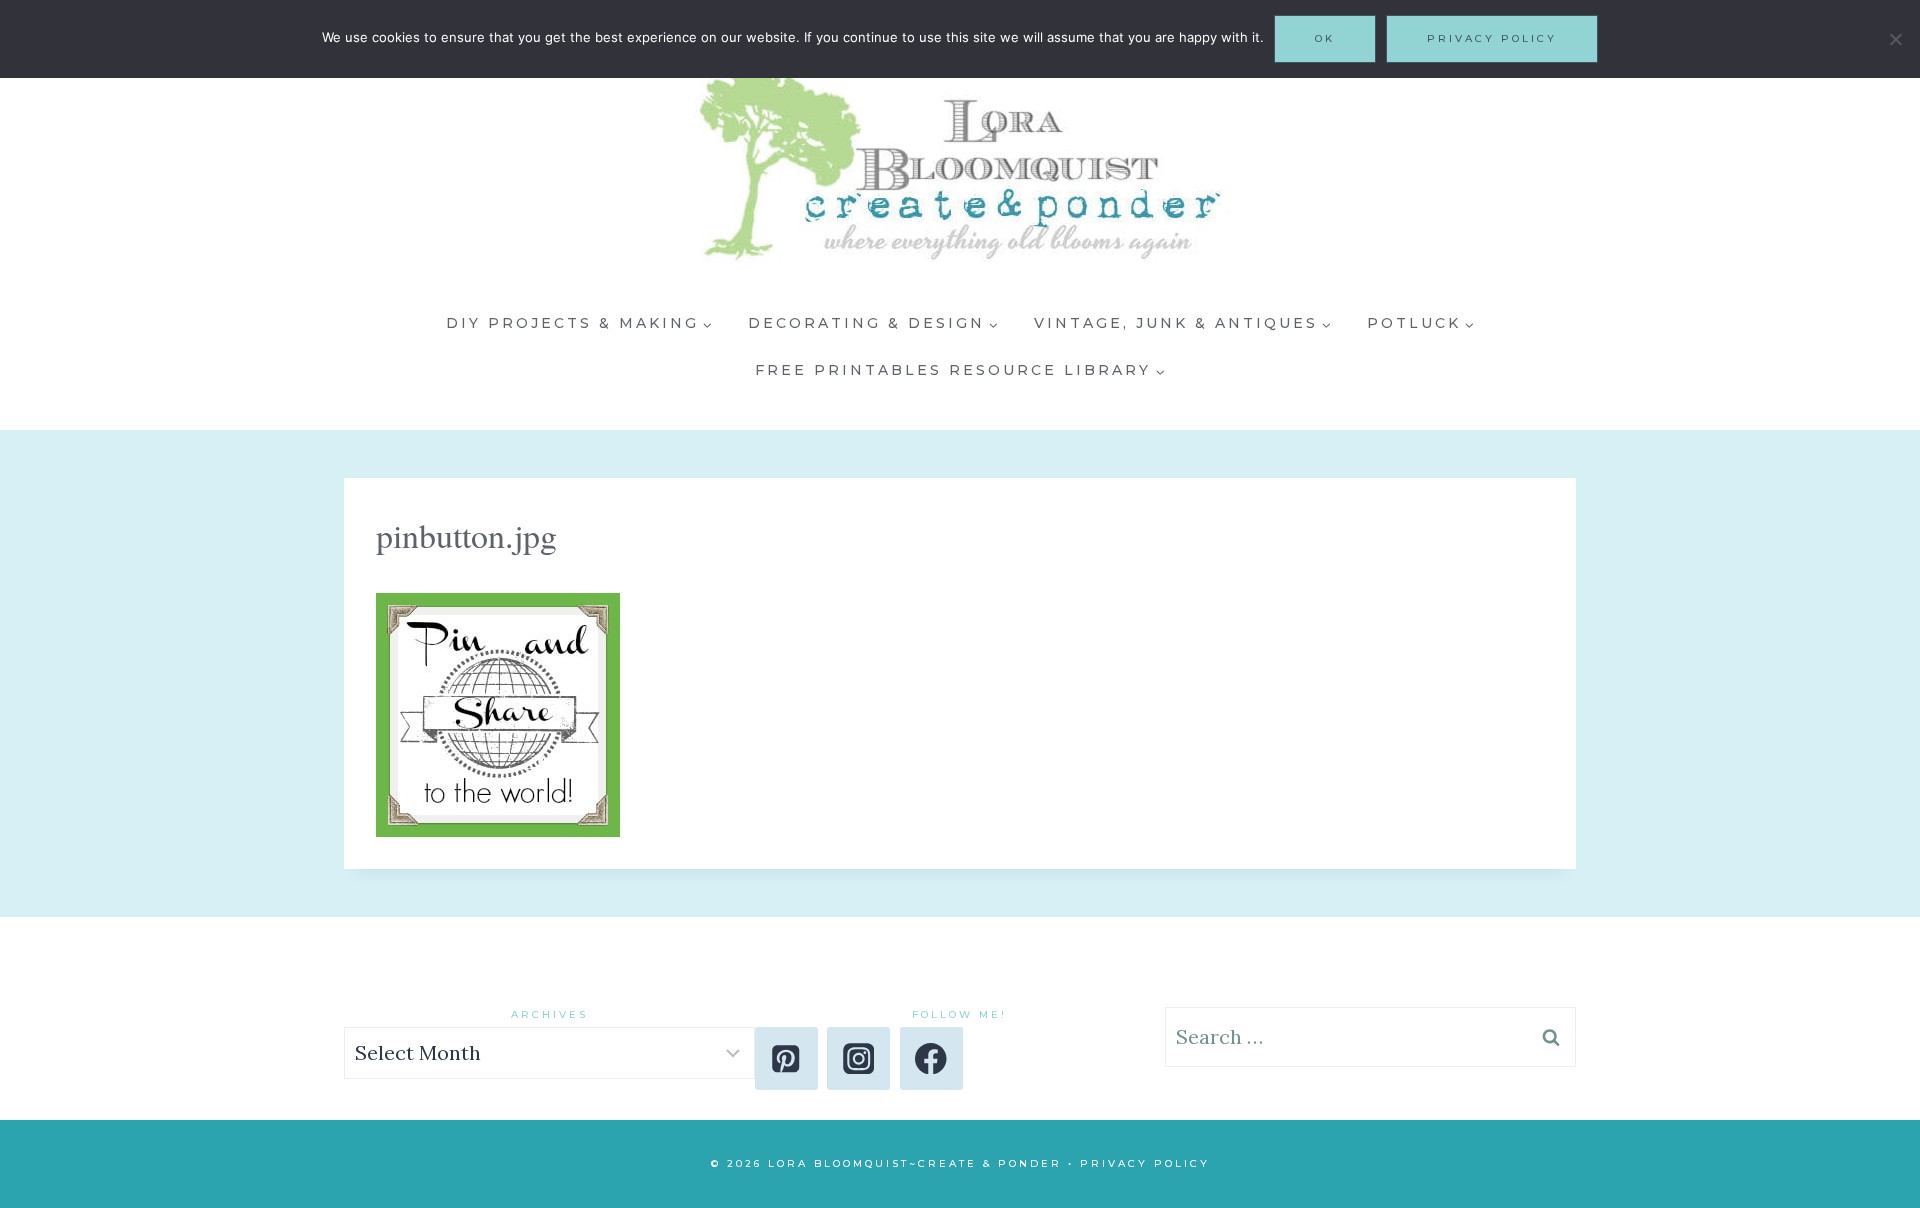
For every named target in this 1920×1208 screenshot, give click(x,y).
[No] (1895, 39)
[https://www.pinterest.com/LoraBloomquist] (786, 1058)
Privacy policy (1492, 38)
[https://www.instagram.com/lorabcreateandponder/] (858, 1058)
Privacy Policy (1145, 1163)
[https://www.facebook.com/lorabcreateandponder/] (931, 1058)
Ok (1325, 38)
